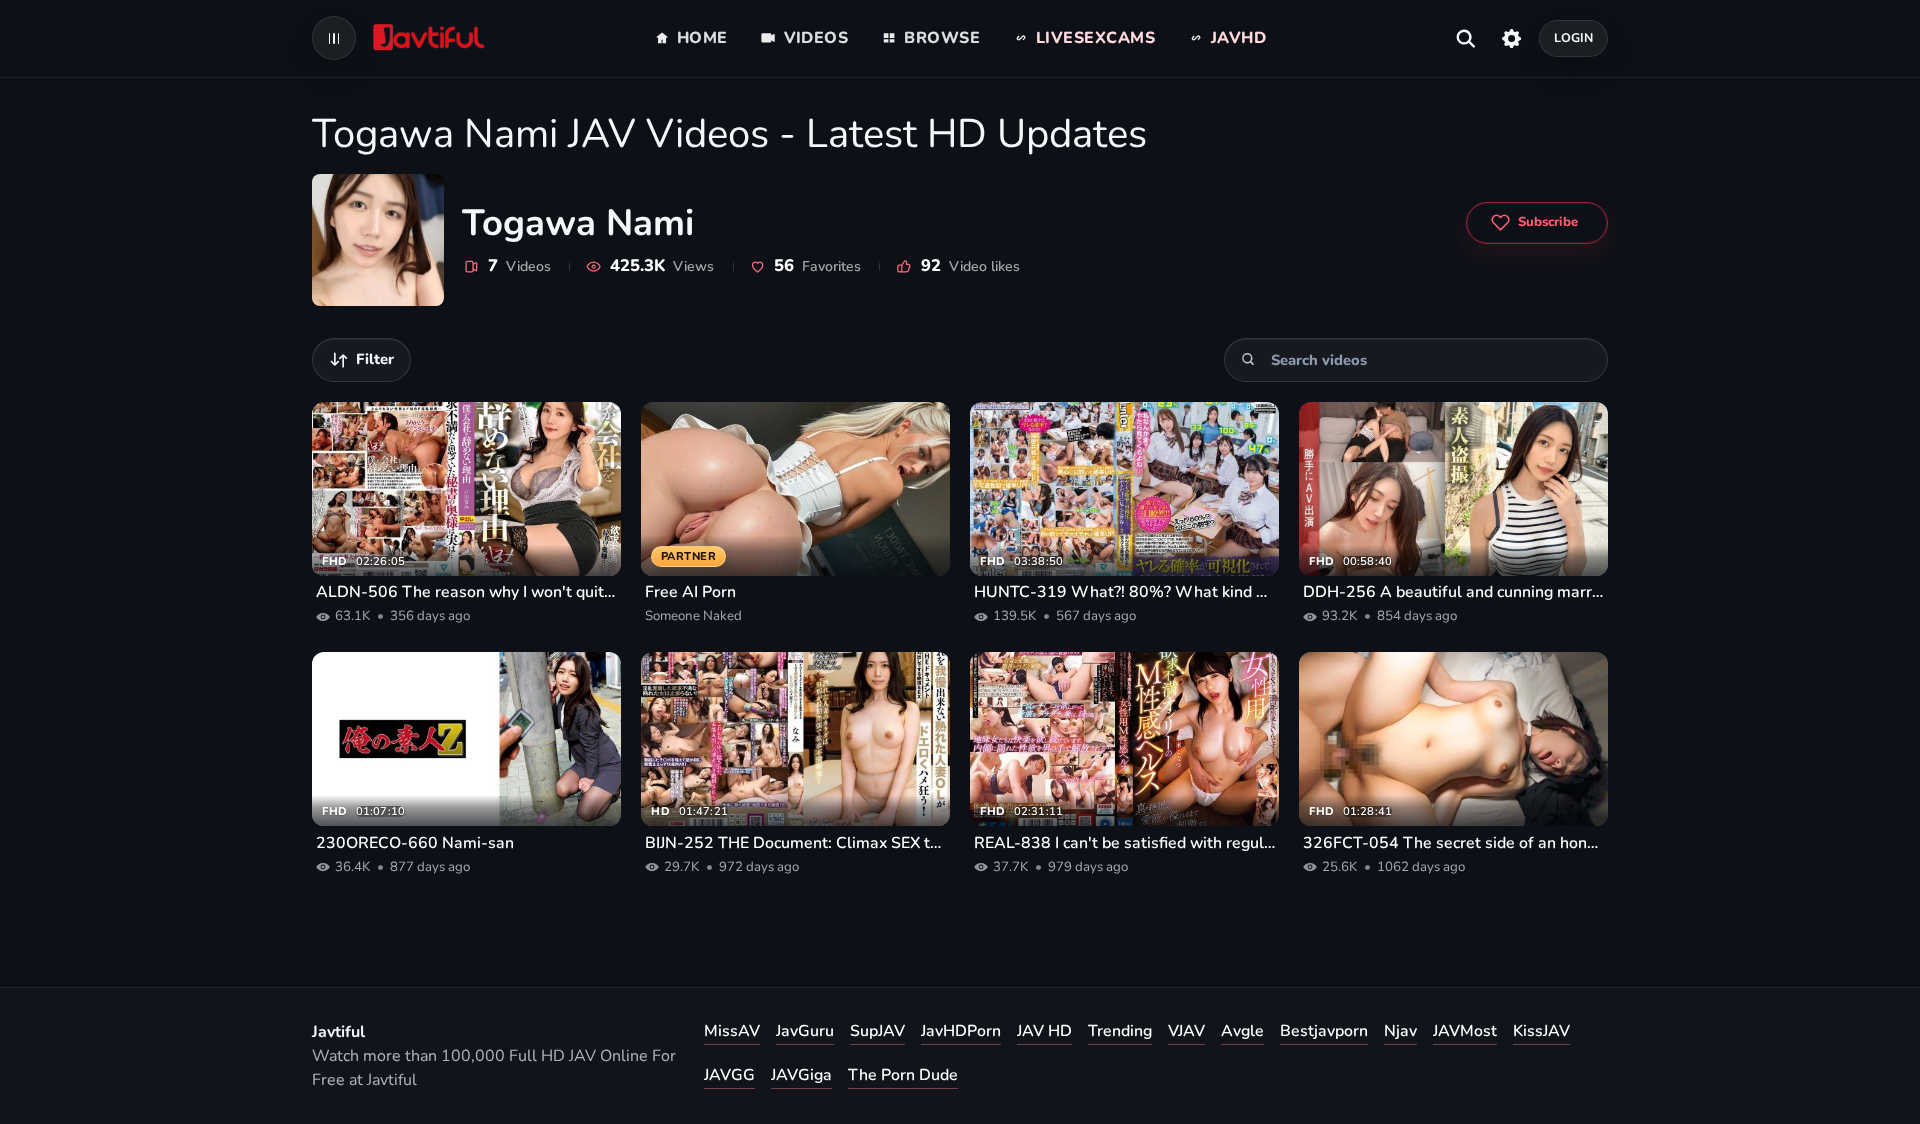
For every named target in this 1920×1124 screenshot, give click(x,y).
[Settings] (1511, 38)
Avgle (1242, 1031)
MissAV (732, 1031)
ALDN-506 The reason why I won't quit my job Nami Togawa (466, 592)
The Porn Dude (903, 1075)
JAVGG (729, 1075)
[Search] (1248, 359)
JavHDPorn (961, 1031)
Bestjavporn (1324, 1031)
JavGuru (805, 1031)
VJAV (1186, 1031)
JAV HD (1044, 1031)
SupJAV (877, 1031)
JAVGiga (801, 1075)
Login (1574, 37)
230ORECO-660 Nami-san (415, 843)
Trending (1120, 1031)
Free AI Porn (690, 592)
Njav (1400, 1031)
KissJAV (1541, 1031)
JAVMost (1465, 1031)
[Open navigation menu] (334, 38)
